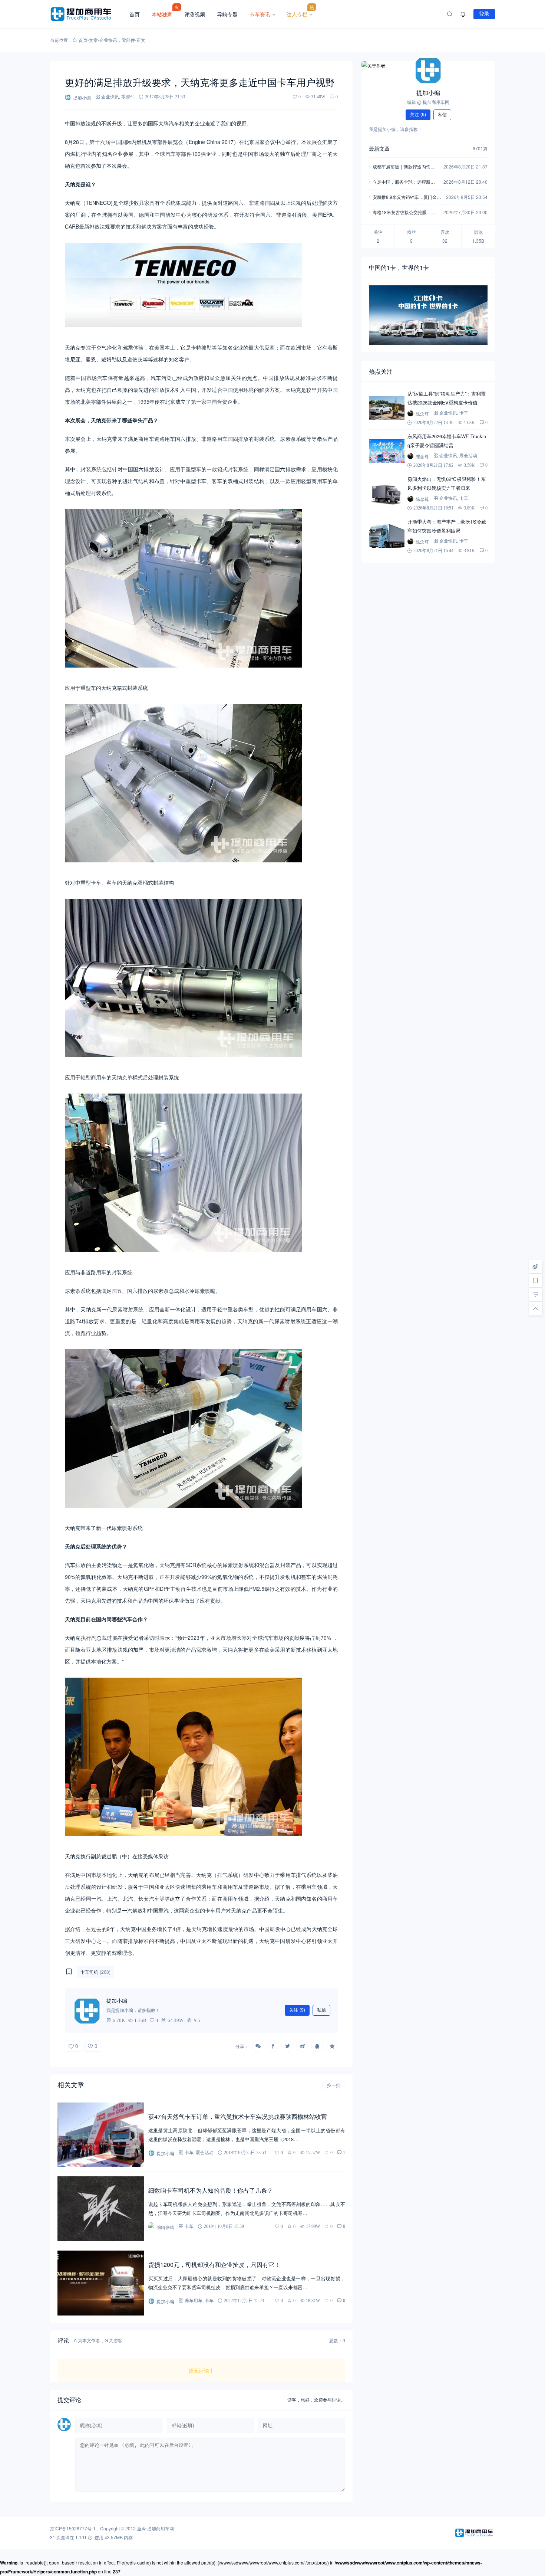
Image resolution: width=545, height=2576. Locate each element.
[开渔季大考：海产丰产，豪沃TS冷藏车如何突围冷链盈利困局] (387, 536)
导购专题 (227, 14)
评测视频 (195, 14)
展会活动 (205, 2152)
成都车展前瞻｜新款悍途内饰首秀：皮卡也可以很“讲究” (404, 167)
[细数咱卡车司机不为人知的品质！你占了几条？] (101, 2209)
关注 (297, 2010)
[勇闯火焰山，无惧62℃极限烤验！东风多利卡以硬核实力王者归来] (387, 494)
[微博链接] (535, 1266)
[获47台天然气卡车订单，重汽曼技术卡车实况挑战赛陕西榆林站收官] (101, 2135)
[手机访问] (535, 1281)
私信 (321, 2010)
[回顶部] (535, 1309)
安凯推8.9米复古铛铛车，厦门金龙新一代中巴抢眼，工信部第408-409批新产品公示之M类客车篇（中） (407, 198)
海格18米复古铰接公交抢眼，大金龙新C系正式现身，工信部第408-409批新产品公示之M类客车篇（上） (406, 213)
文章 (93, 40)
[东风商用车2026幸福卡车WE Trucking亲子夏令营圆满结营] (387, 451)
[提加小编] (428, 70)
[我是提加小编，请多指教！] (87, 2010)
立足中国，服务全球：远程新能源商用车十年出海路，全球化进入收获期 (404, 182)
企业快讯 (108, 40)
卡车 (189, 2152)
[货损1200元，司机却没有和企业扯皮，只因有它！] (101, 2283)
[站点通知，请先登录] (463, 14)
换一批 (334, 2085)
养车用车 (194, 2300)
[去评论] (535, 1295)
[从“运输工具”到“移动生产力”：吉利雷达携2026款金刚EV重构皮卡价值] (387, 408)
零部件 (128, 40)
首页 (135, 14)
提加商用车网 (161, 2528)
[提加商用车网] (87, 14)
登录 (484, 14)
